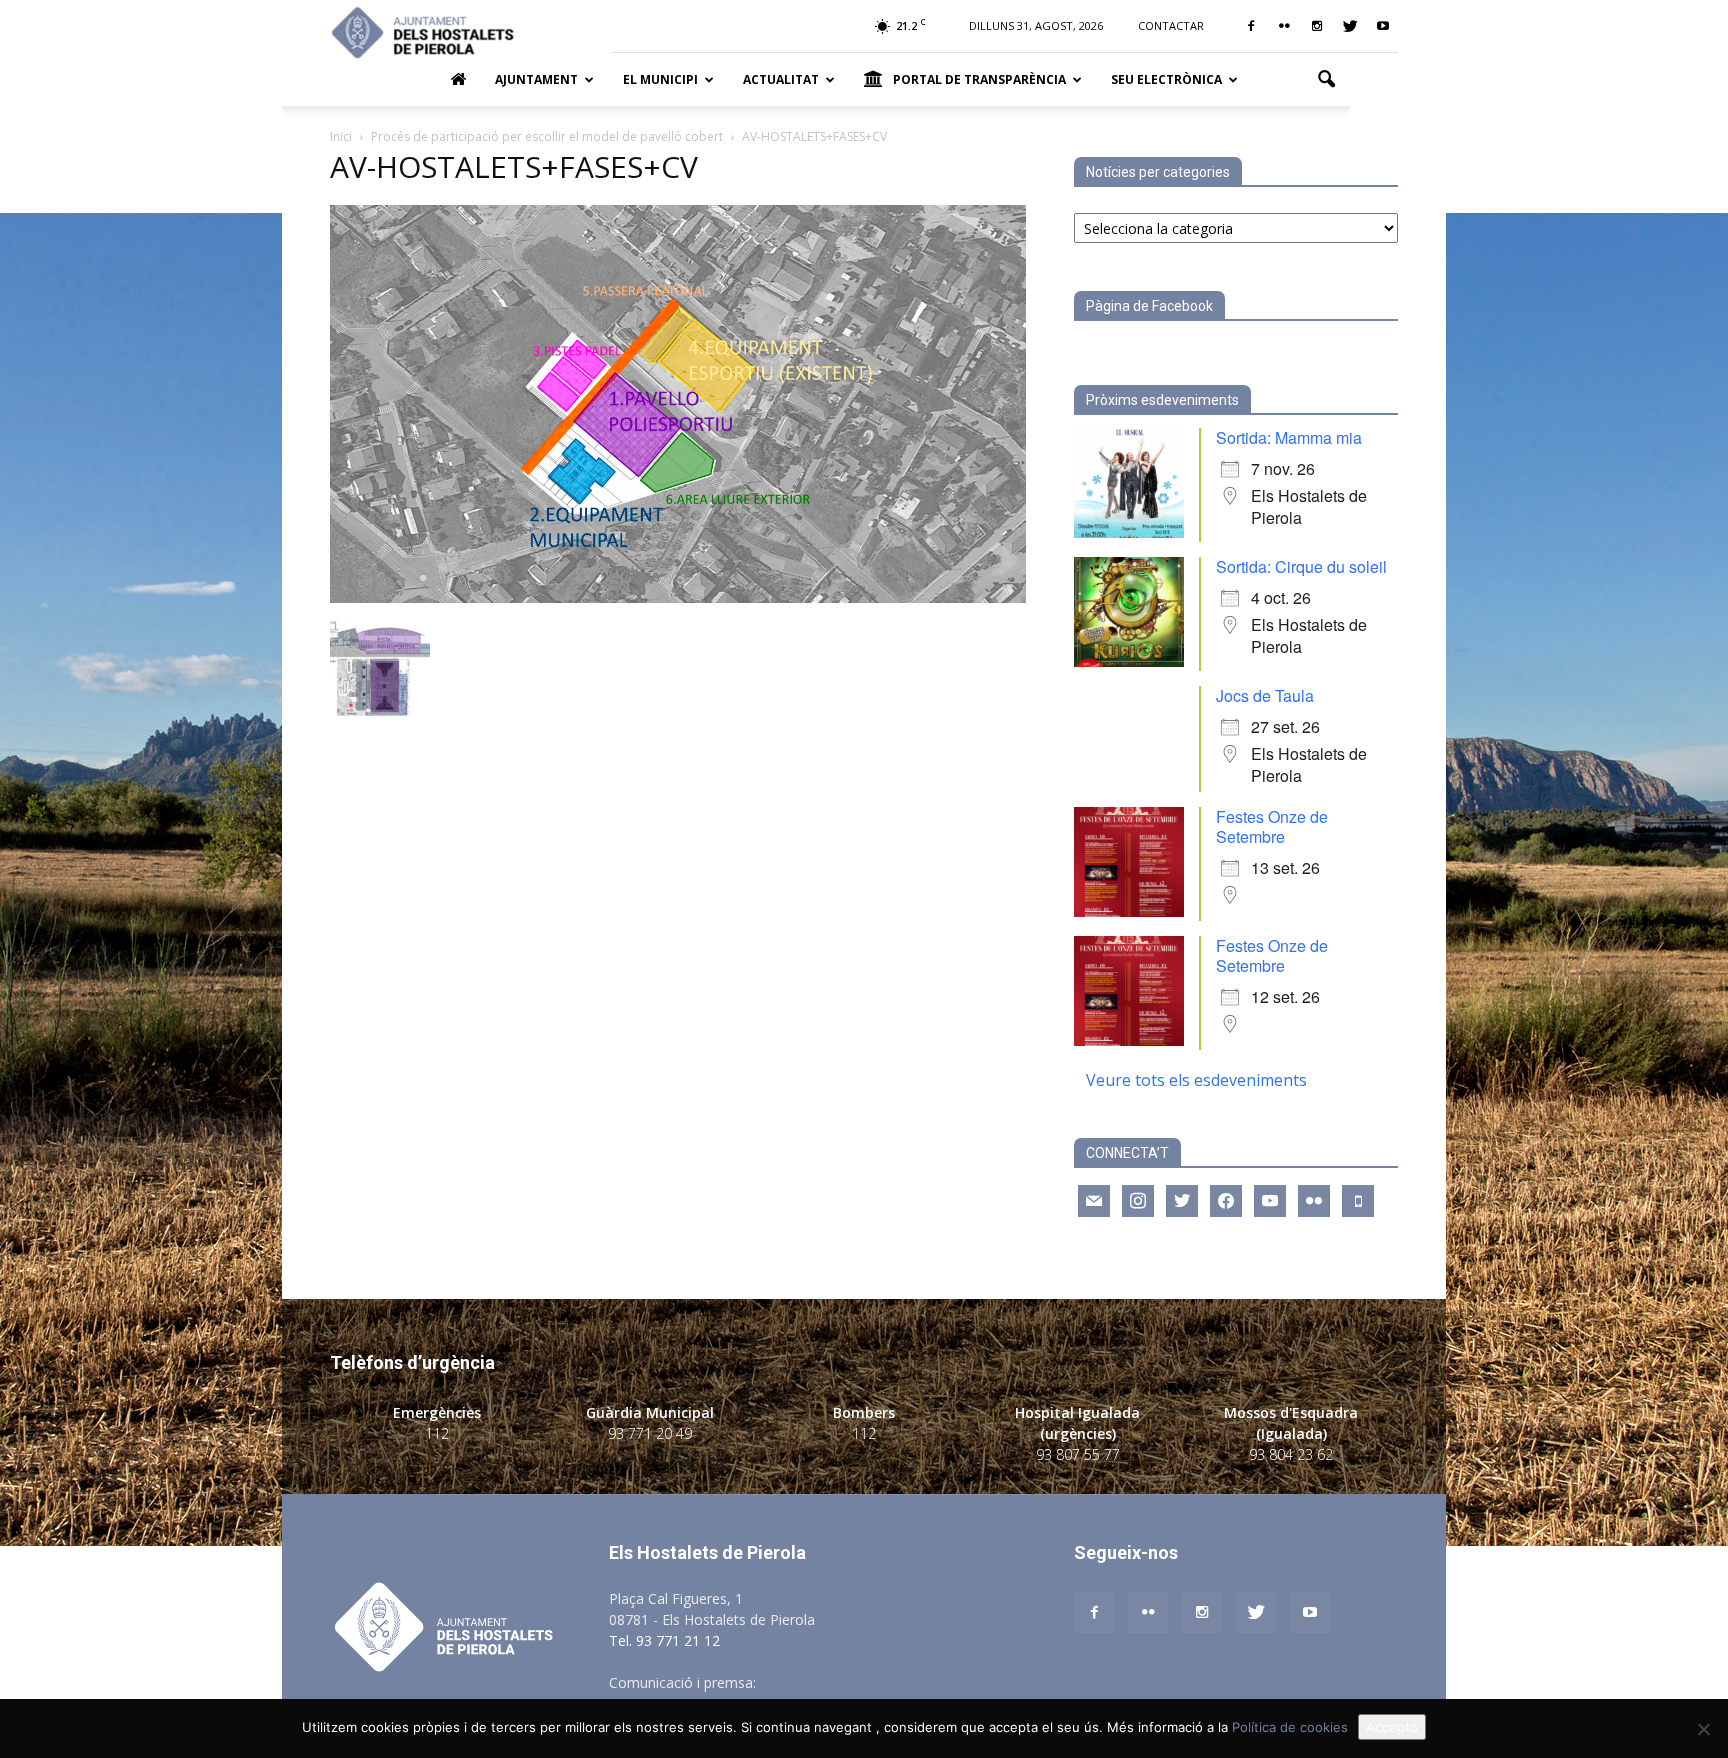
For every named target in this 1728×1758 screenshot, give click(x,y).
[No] (1703, 1729)
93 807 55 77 (1078, 1454)
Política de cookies (1290, 1727)
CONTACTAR (1171, 25)
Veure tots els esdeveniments (1196, 1080)
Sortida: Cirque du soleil (1301, 566)
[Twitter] (1350, 26)
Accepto (1392, 1727)
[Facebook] (1251, 26)
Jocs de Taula (1265, 695)
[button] (1326, 80)
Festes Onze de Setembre (1272, 826)
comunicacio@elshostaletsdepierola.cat (888, 1682)
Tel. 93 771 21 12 (664, 1640)
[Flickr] (1284, 26)
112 (437, 1433)
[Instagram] (1317, 26)
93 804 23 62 (1291, 1454)
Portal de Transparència (979, 79)
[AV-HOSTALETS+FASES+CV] (678, 597)
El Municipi (660, 79)
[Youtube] (1383, 26)
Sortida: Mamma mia (1289, 437)
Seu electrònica (1166, 79)
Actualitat (781, 79)
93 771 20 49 (650, 1433)
